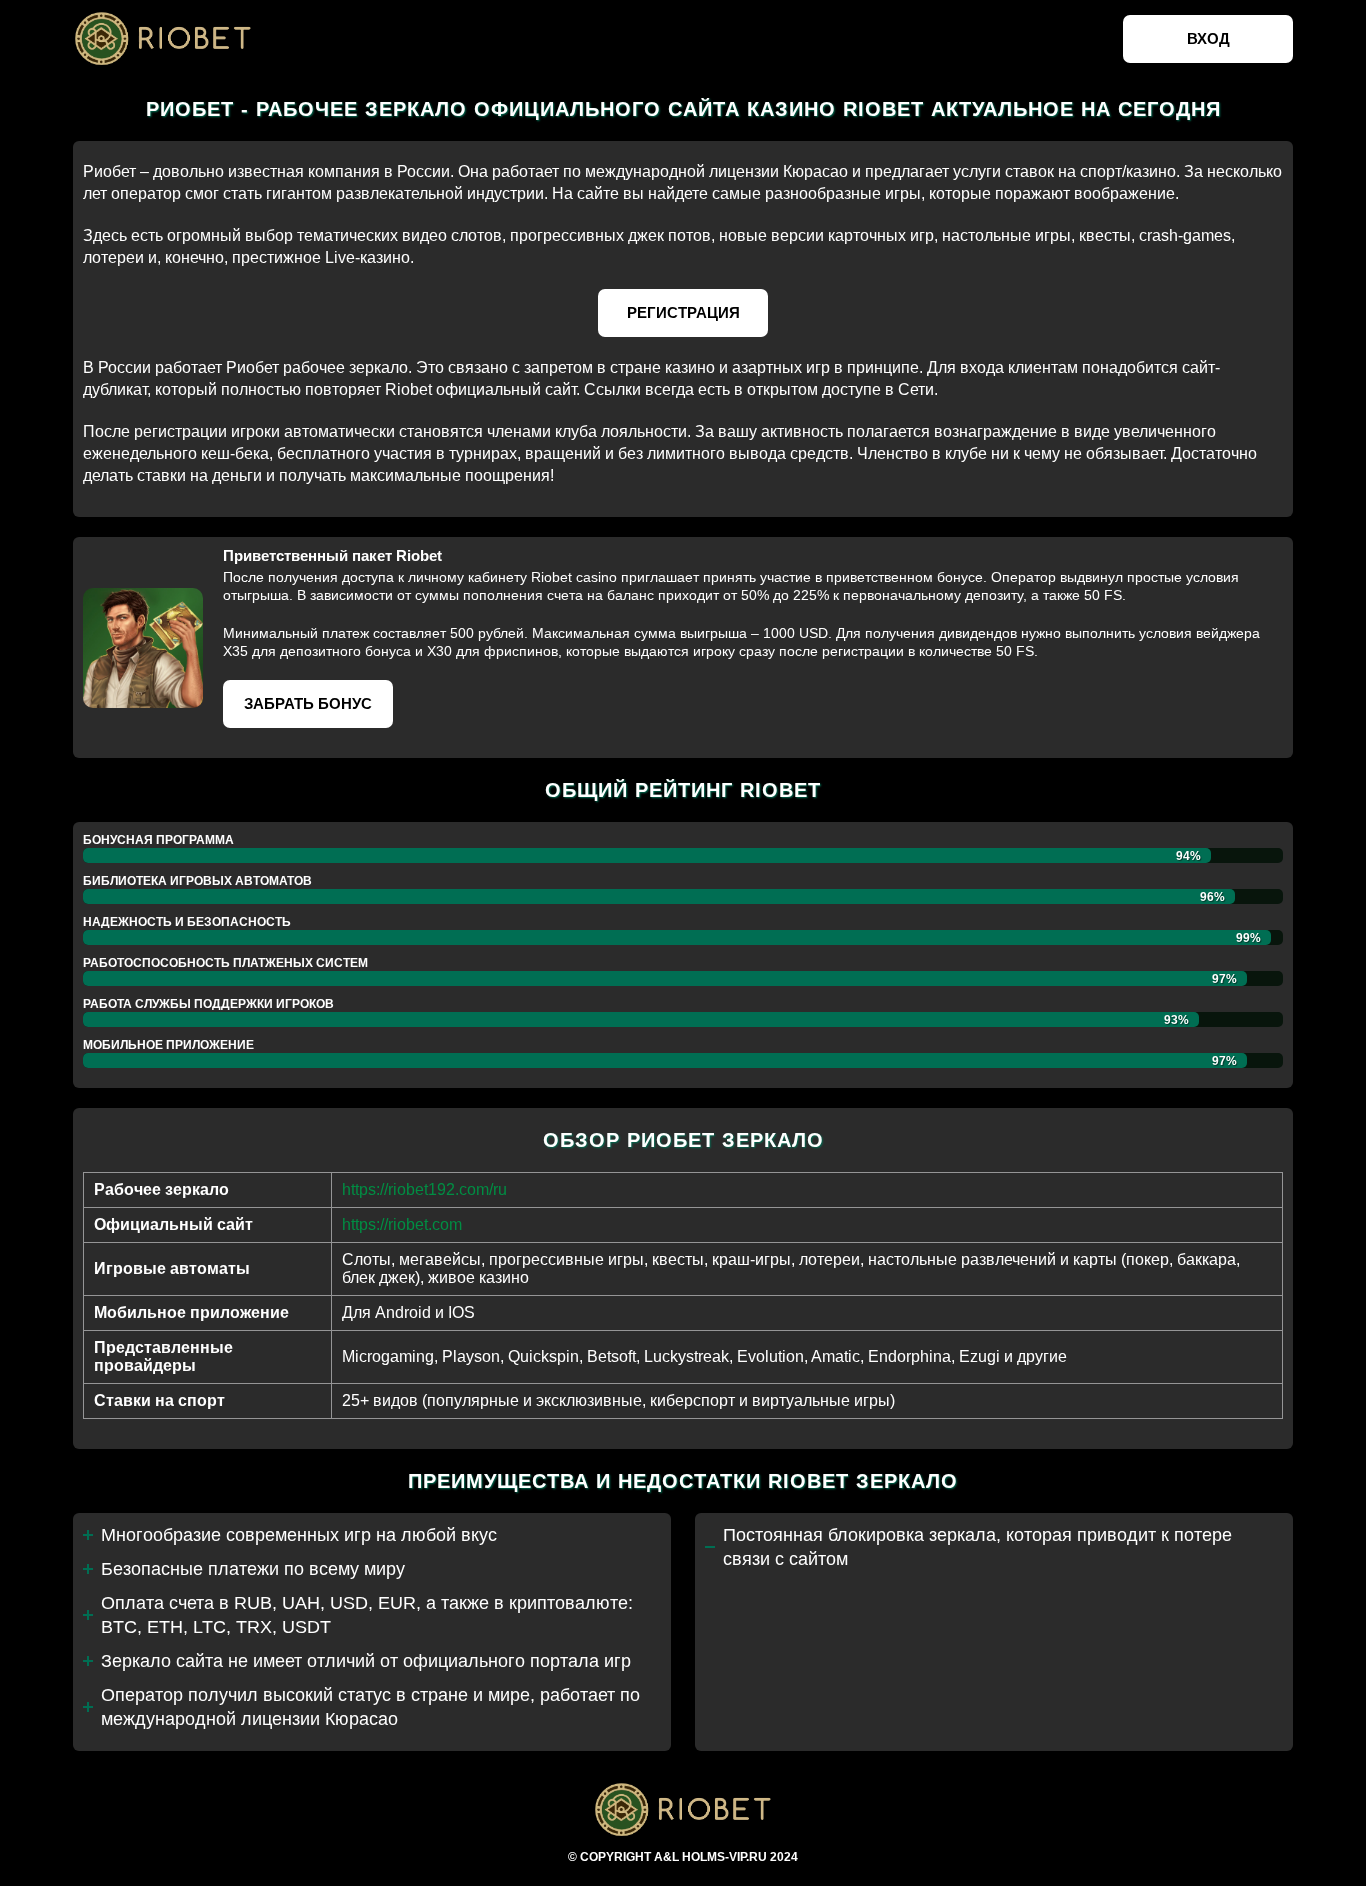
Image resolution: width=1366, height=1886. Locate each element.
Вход (1208, 38)
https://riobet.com (402, 1224)
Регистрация (683, 312)
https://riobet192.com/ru (424, 1189)
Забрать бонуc (308, 703)
